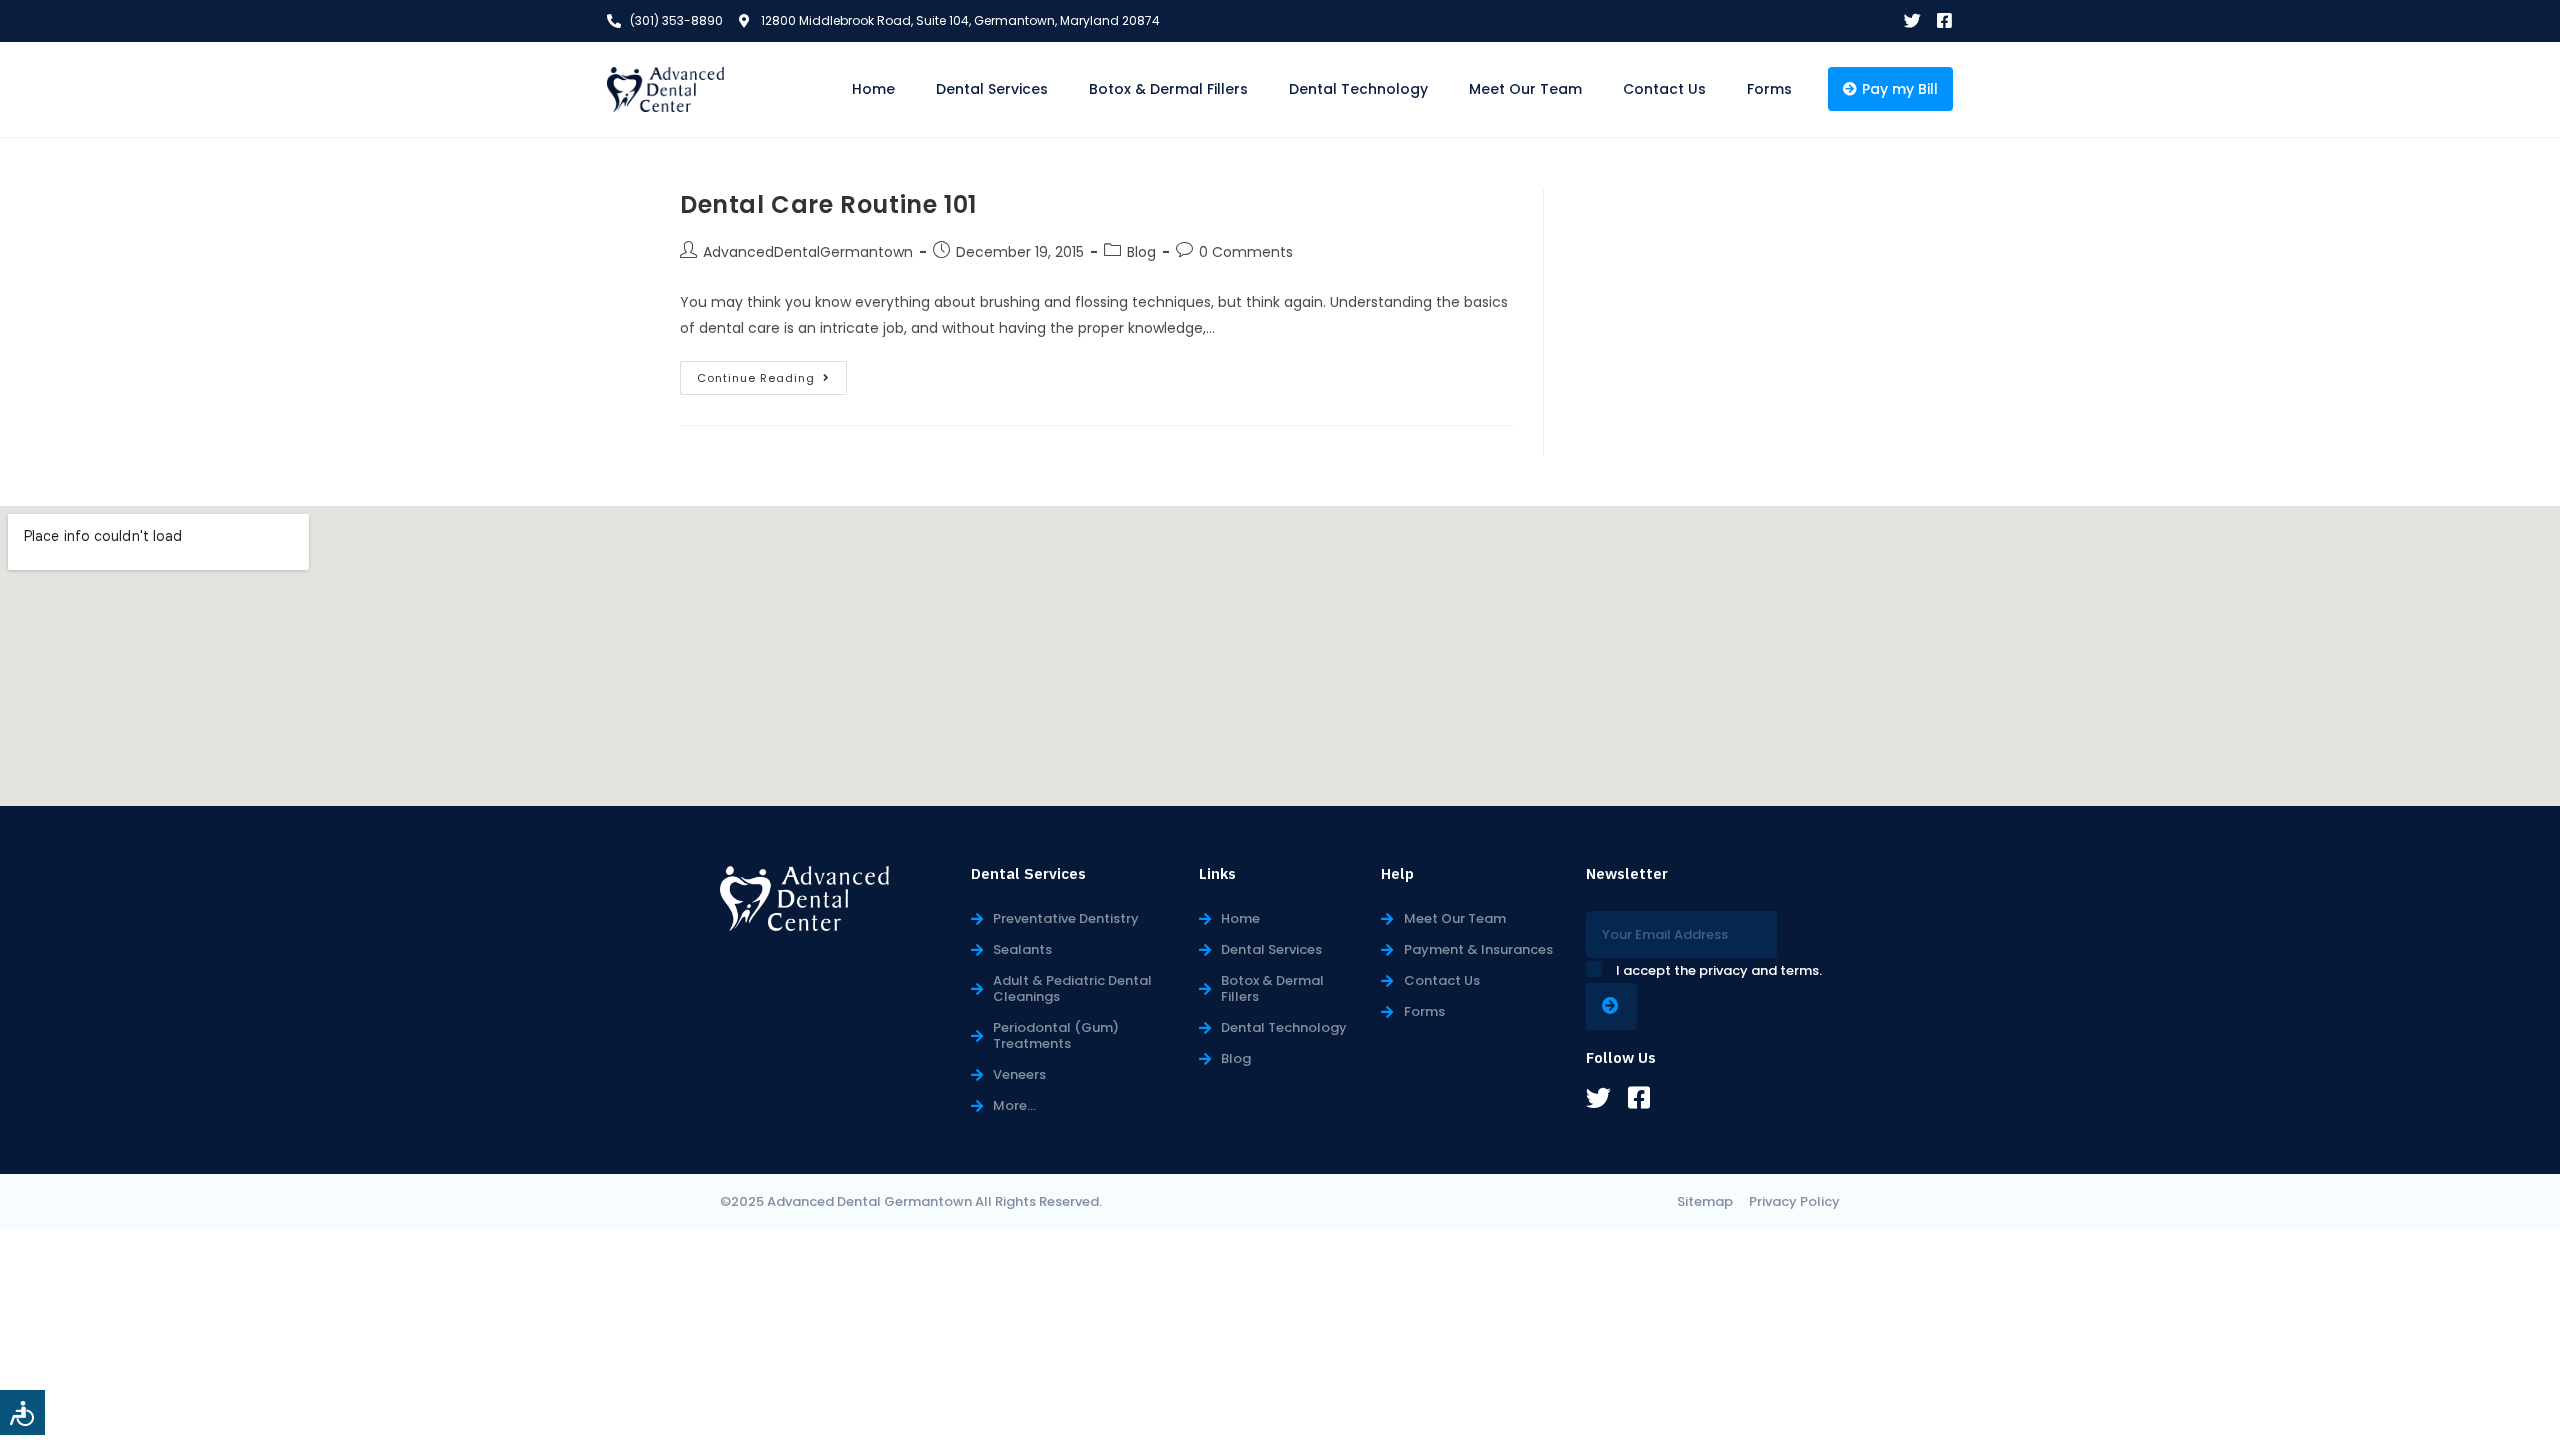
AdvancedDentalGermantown (808, 252)
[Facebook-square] (1944, 20)
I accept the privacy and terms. (1719, 970)
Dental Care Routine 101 (828, 204)
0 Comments (1246, 252)
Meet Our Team (1525, 89)
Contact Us (1664, 89)
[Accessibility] (22, 1412)
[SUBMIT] (1611, 1006)
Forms (1769, 89)
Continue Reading (772, 373)
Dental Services (992, 89)
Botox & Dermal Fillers (1168, 89)
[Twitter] (1912, 20)
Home (873, 89)
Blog (1141, 252)
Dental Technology (1358, 89)
